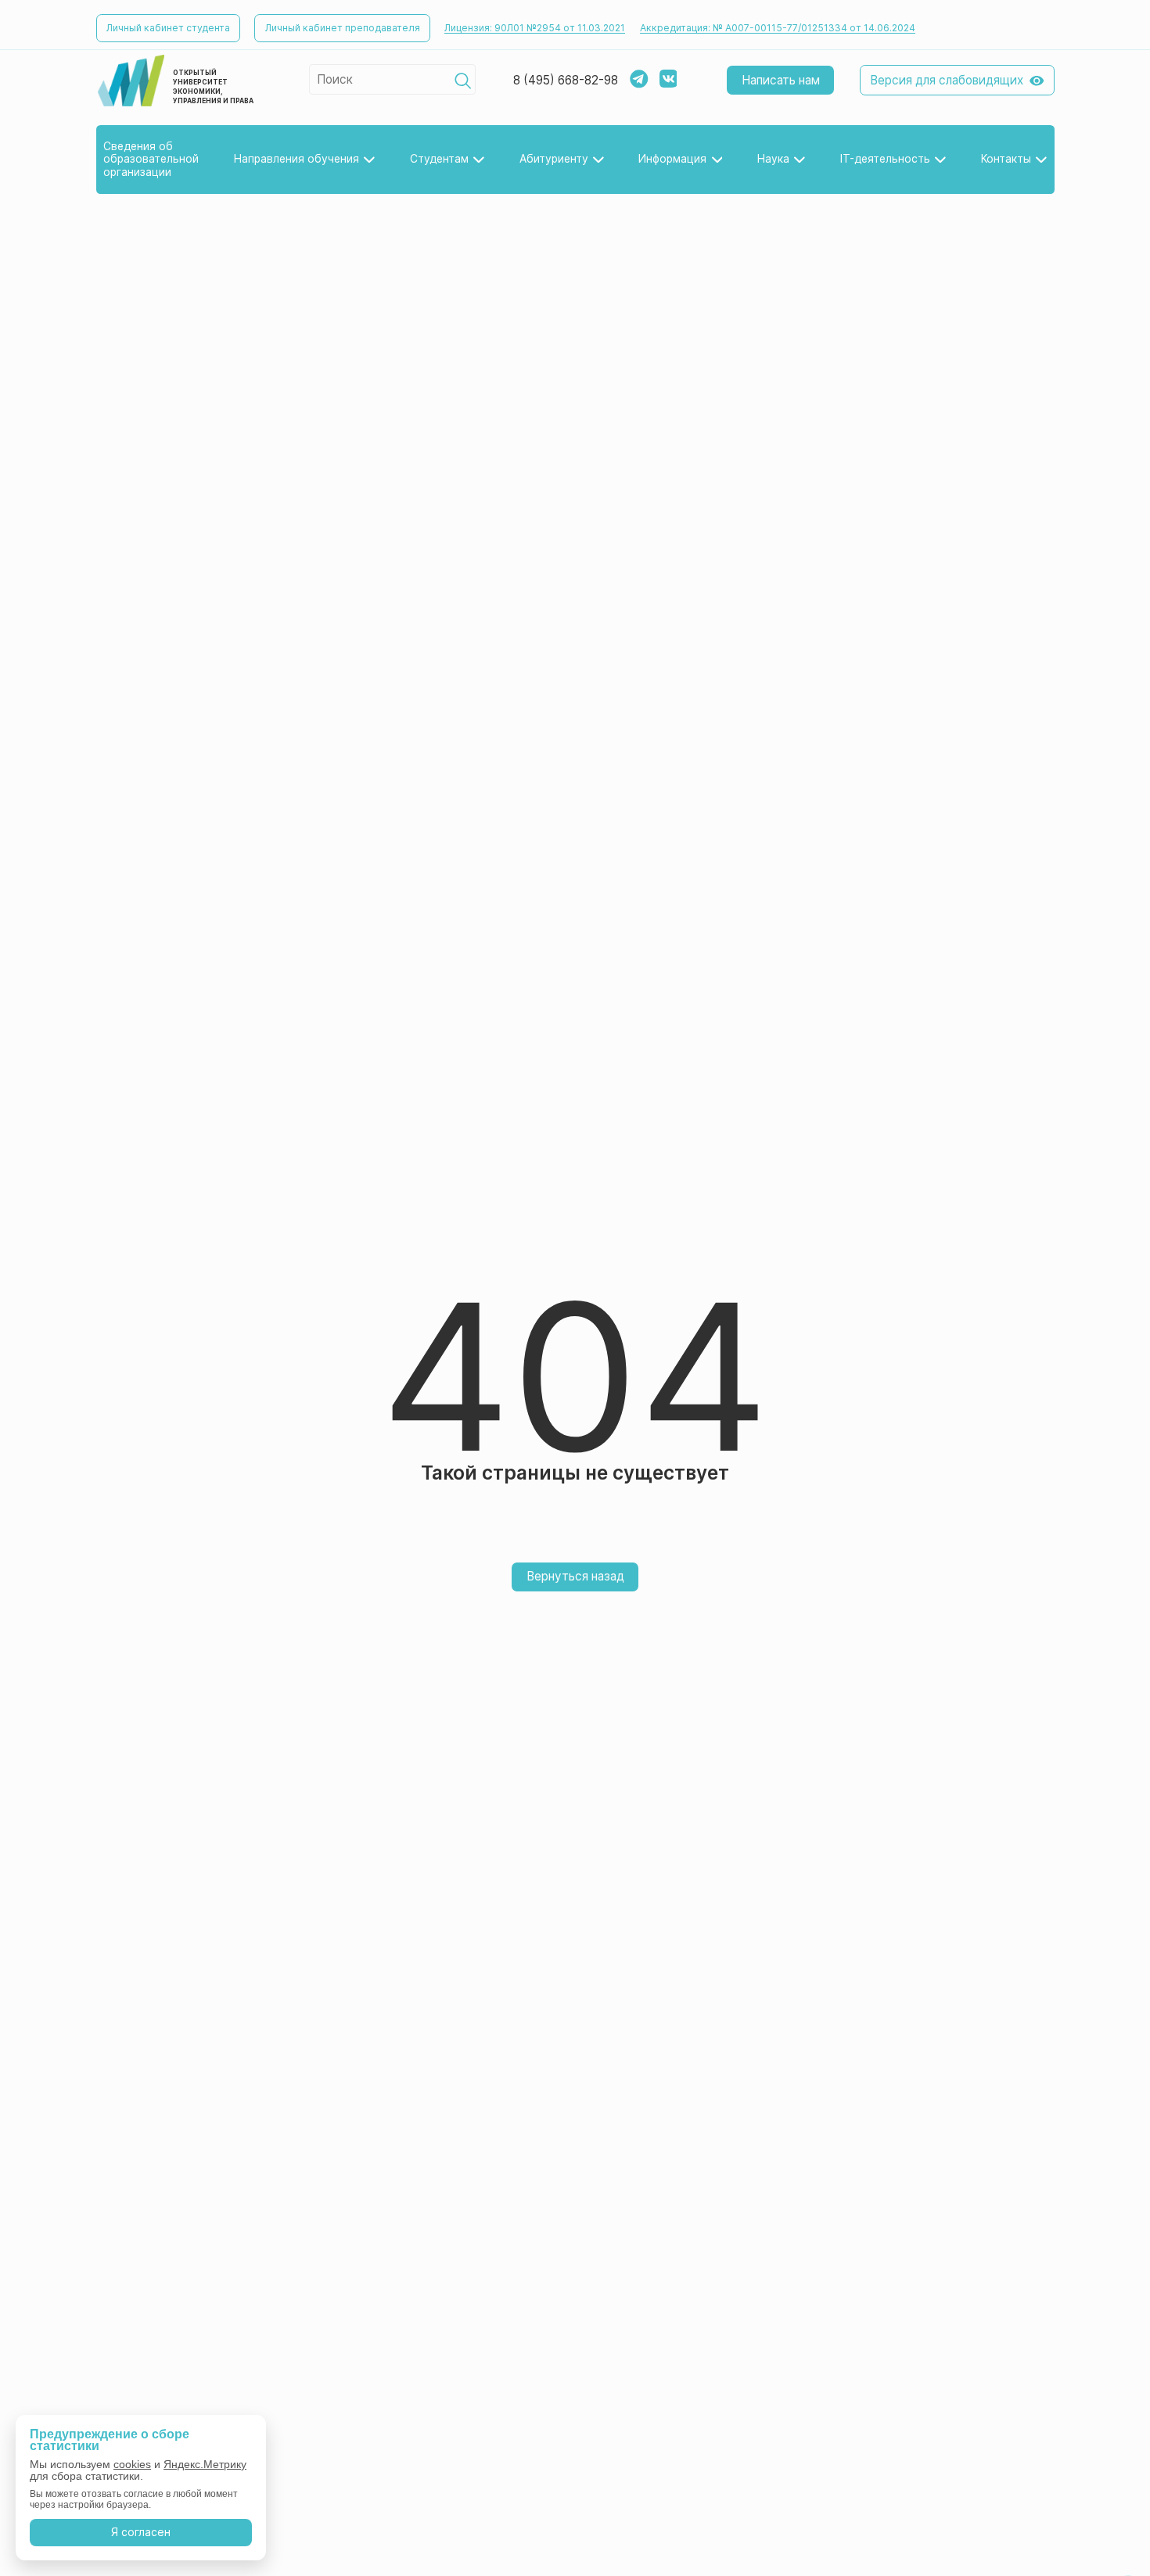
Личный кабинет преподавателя (343, 28)
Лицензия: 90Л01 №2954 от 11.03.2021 (535, 28)
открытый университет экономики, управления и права (213, 87)
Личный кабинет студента (168, 28)
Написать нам (781, 80)
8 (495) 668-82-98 (566, 81)
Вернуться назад (575, 1576)
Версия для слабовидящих (947, 80)
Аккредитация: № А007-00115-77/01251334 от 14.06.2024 (778, 28)
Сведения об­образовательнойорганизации (151, 160)
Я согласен (141, 2532)
